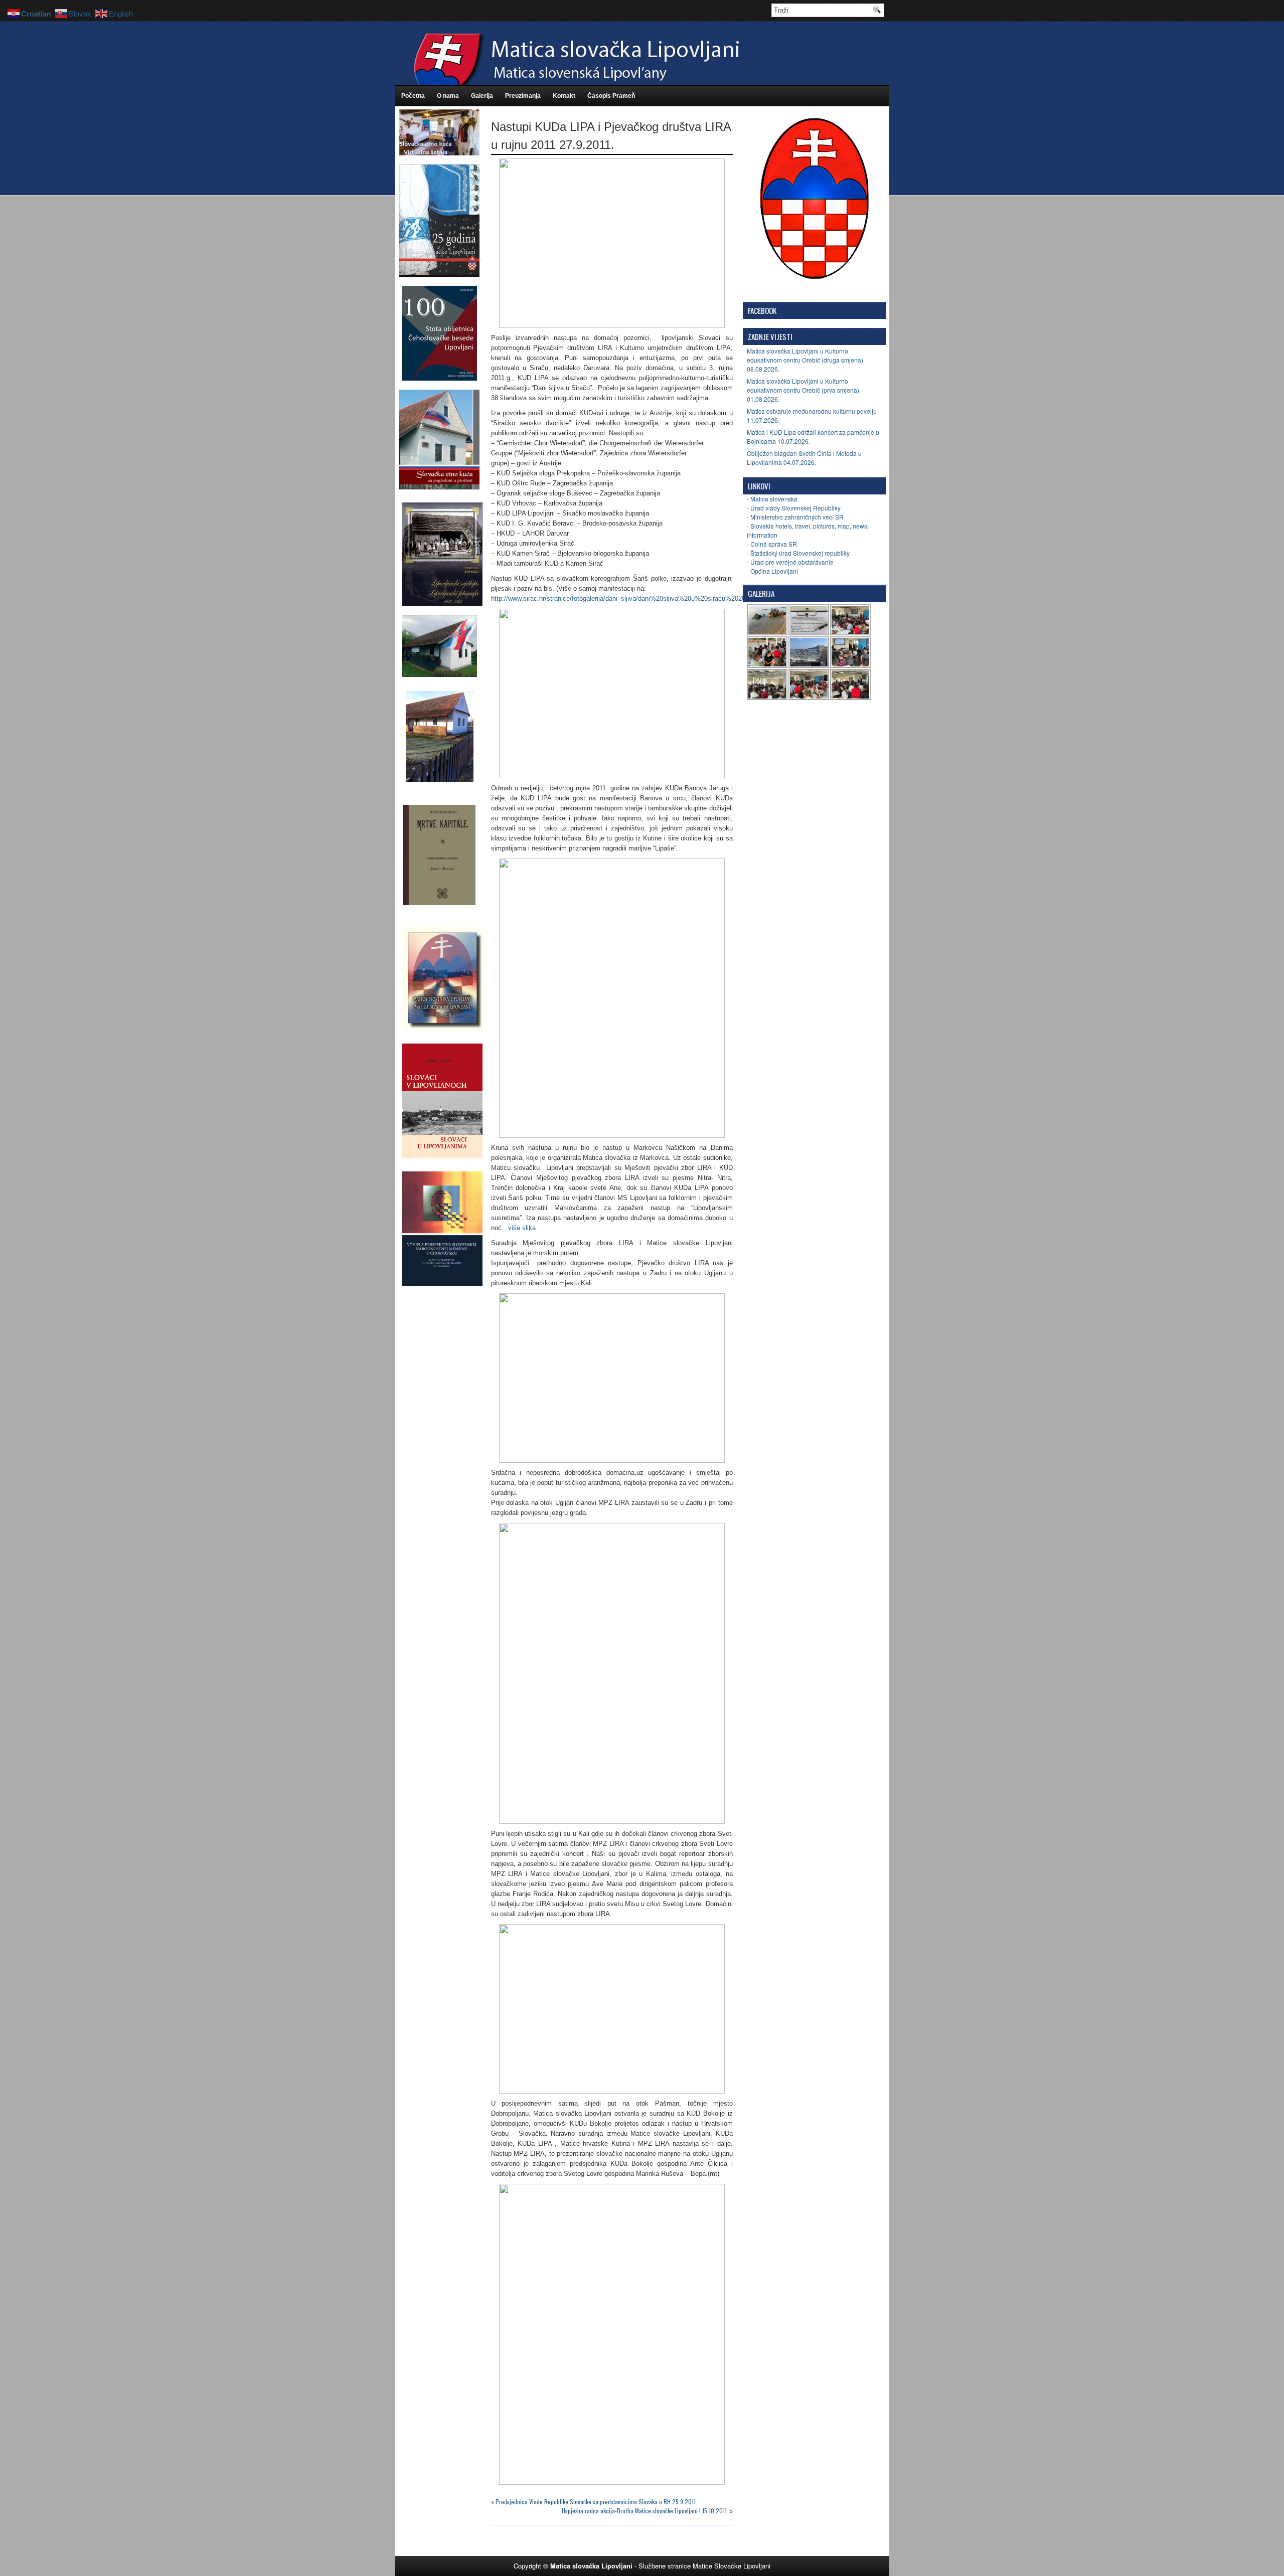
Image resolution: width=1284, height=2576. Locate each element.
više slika (522, 1228)
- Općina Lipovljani (772, 571)
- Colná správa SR (772, 544)
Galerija (482, 96)
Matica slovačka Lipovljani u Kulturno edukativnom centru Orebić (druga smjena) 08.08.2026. (805, 360)
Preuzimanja (523, 96)
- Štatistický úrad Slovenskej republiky (798, 553)
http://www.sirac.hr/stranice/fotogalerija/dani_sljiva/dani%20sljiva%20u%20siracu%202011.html (629, 598)
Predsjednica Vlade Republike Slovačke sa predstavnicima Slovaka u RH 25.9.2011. (596, 2502)
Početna (413, 96)
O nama (448, 96)
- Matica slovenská (772, 499)
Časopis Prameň (611, 96)
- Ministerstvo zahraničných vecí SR (795, 517)
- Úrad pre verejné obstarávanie (790, 562)
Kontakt (564, 96)
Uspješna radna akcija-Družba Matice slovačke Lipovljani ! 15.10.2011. (645, 2511)
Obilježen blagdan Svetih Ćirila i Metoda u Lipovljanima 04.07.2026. (804, 458)
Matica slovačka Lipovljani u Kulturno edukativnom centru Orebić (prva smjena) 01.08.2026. (803, 390)
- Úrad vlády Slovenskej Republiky (794, 508)
